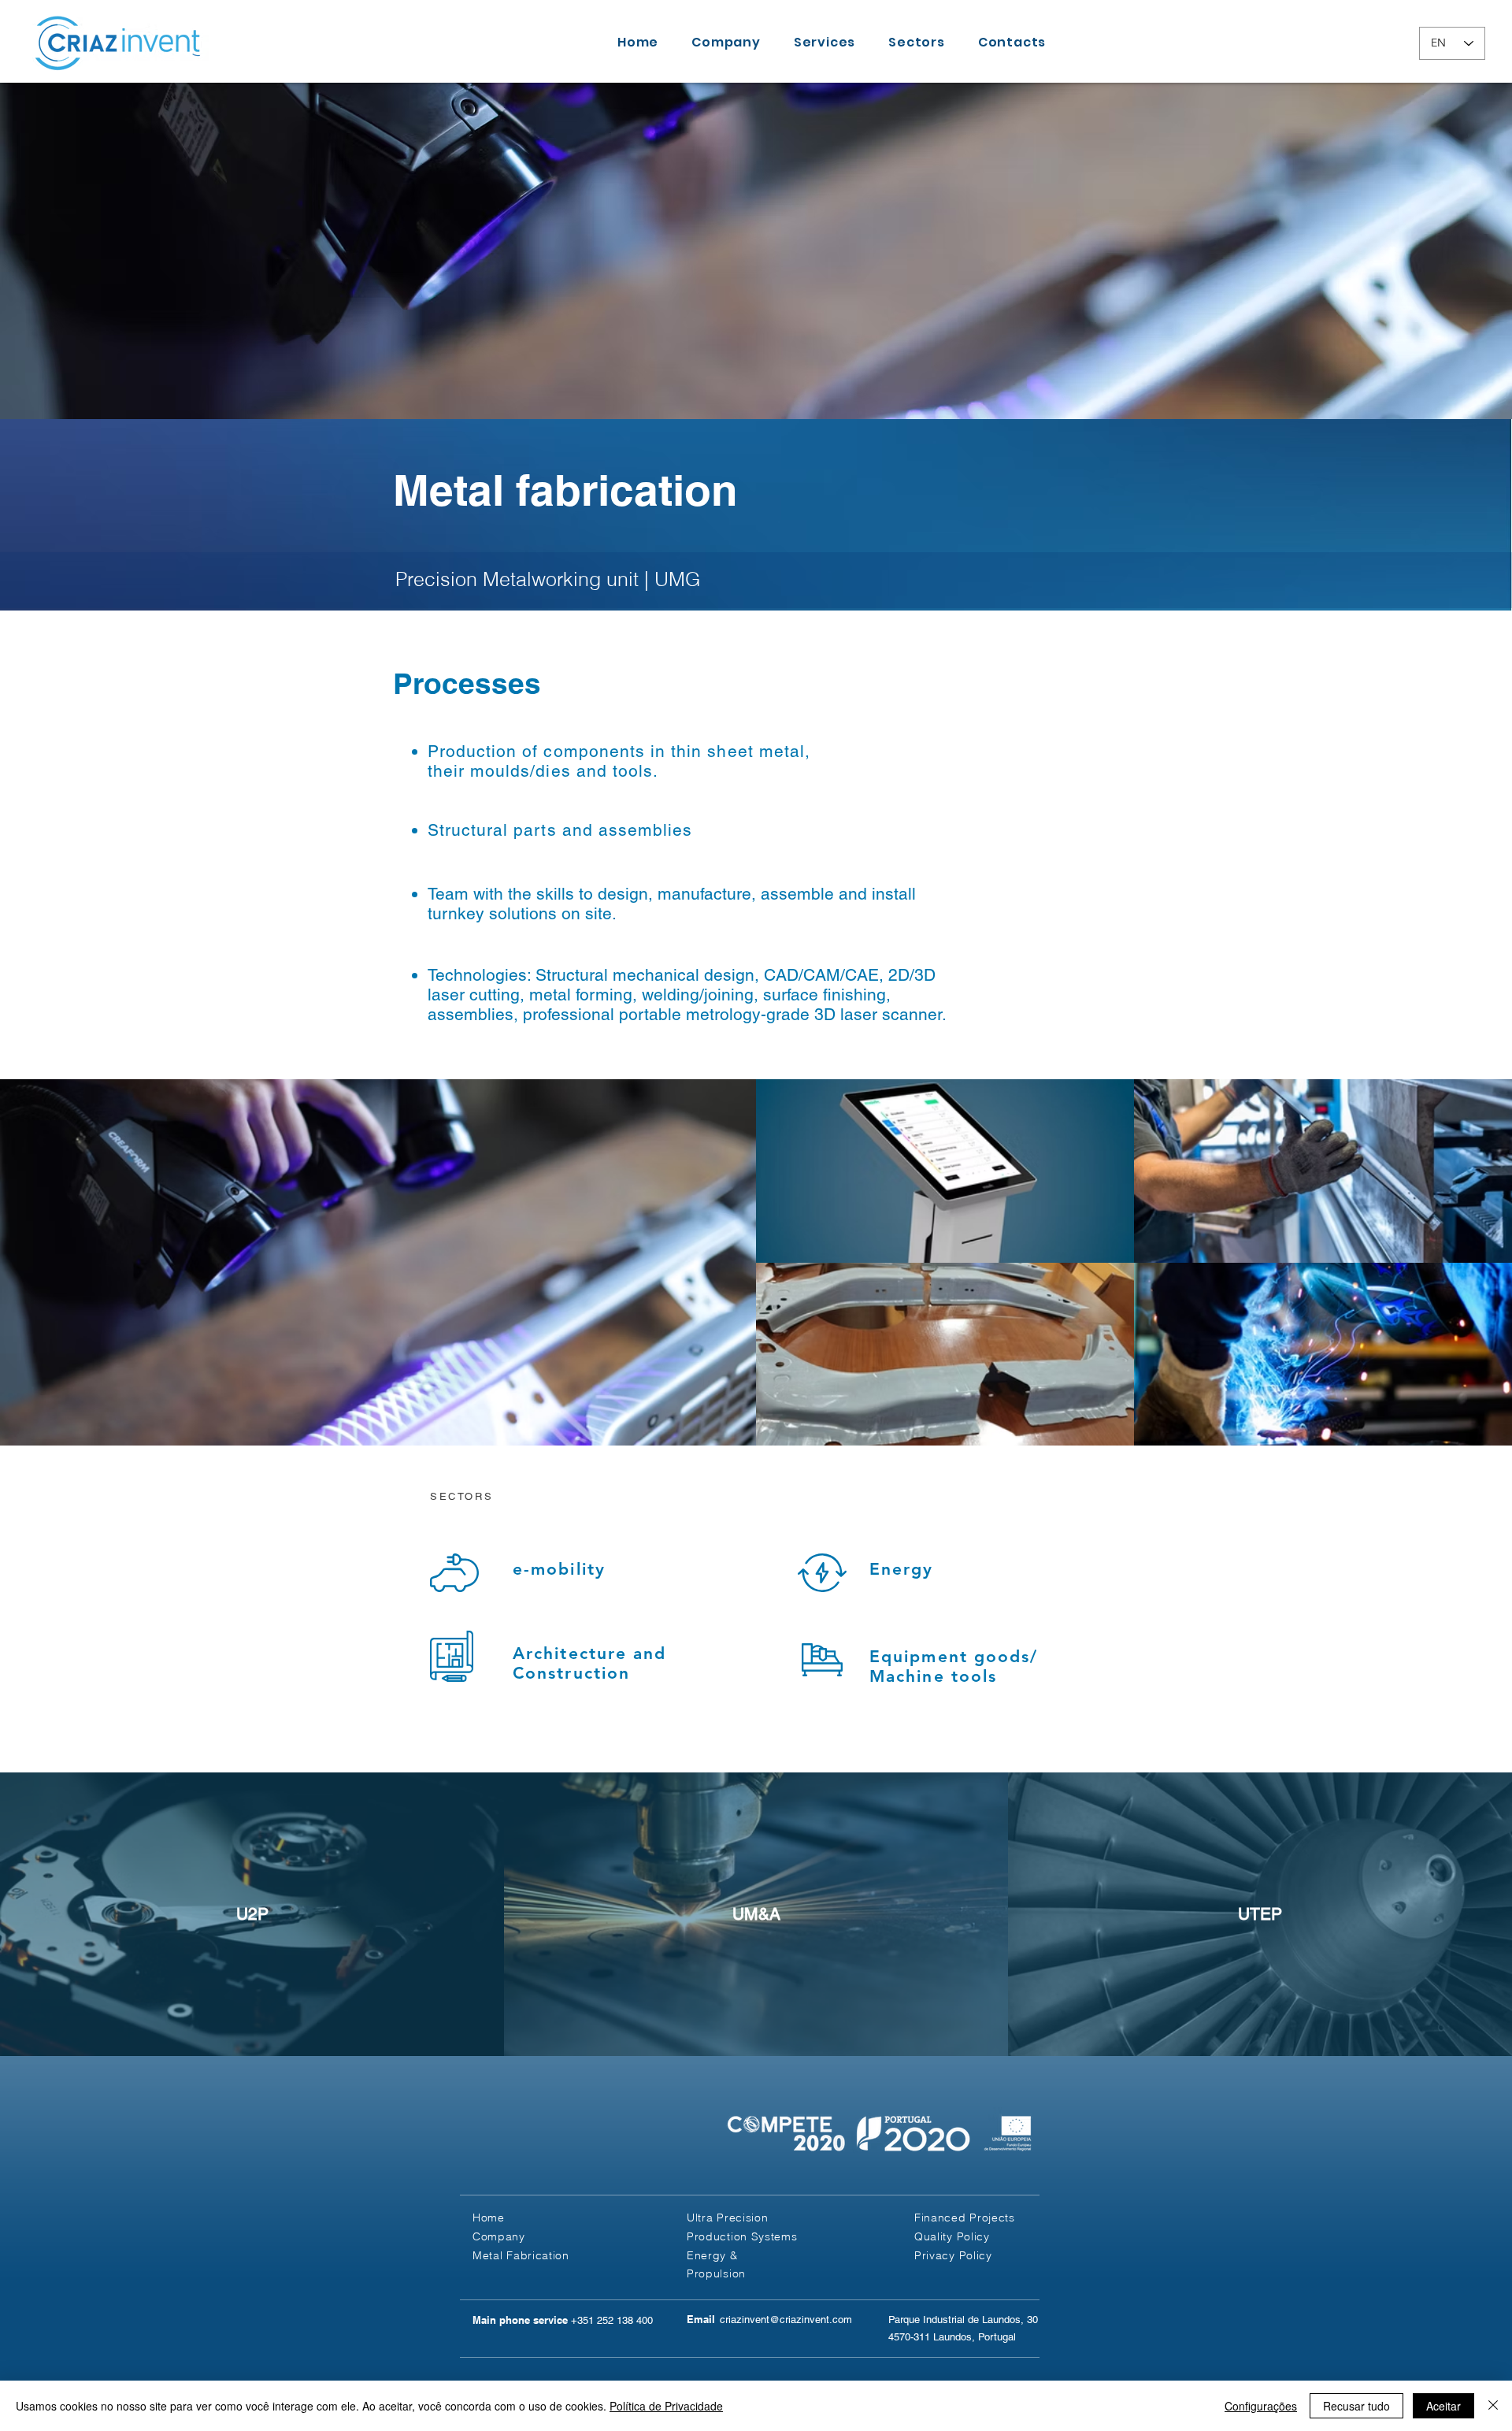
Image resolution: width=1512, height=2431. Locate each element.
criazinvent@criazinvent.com (786, 2320)
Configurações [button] (1261, 2406)
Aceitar (1443, 2406)
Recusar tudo (1356, 2406)
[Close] (1493, 2406)
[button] (953, 2255)
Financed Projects (965, 2218)
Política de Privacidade (666, 2406)
